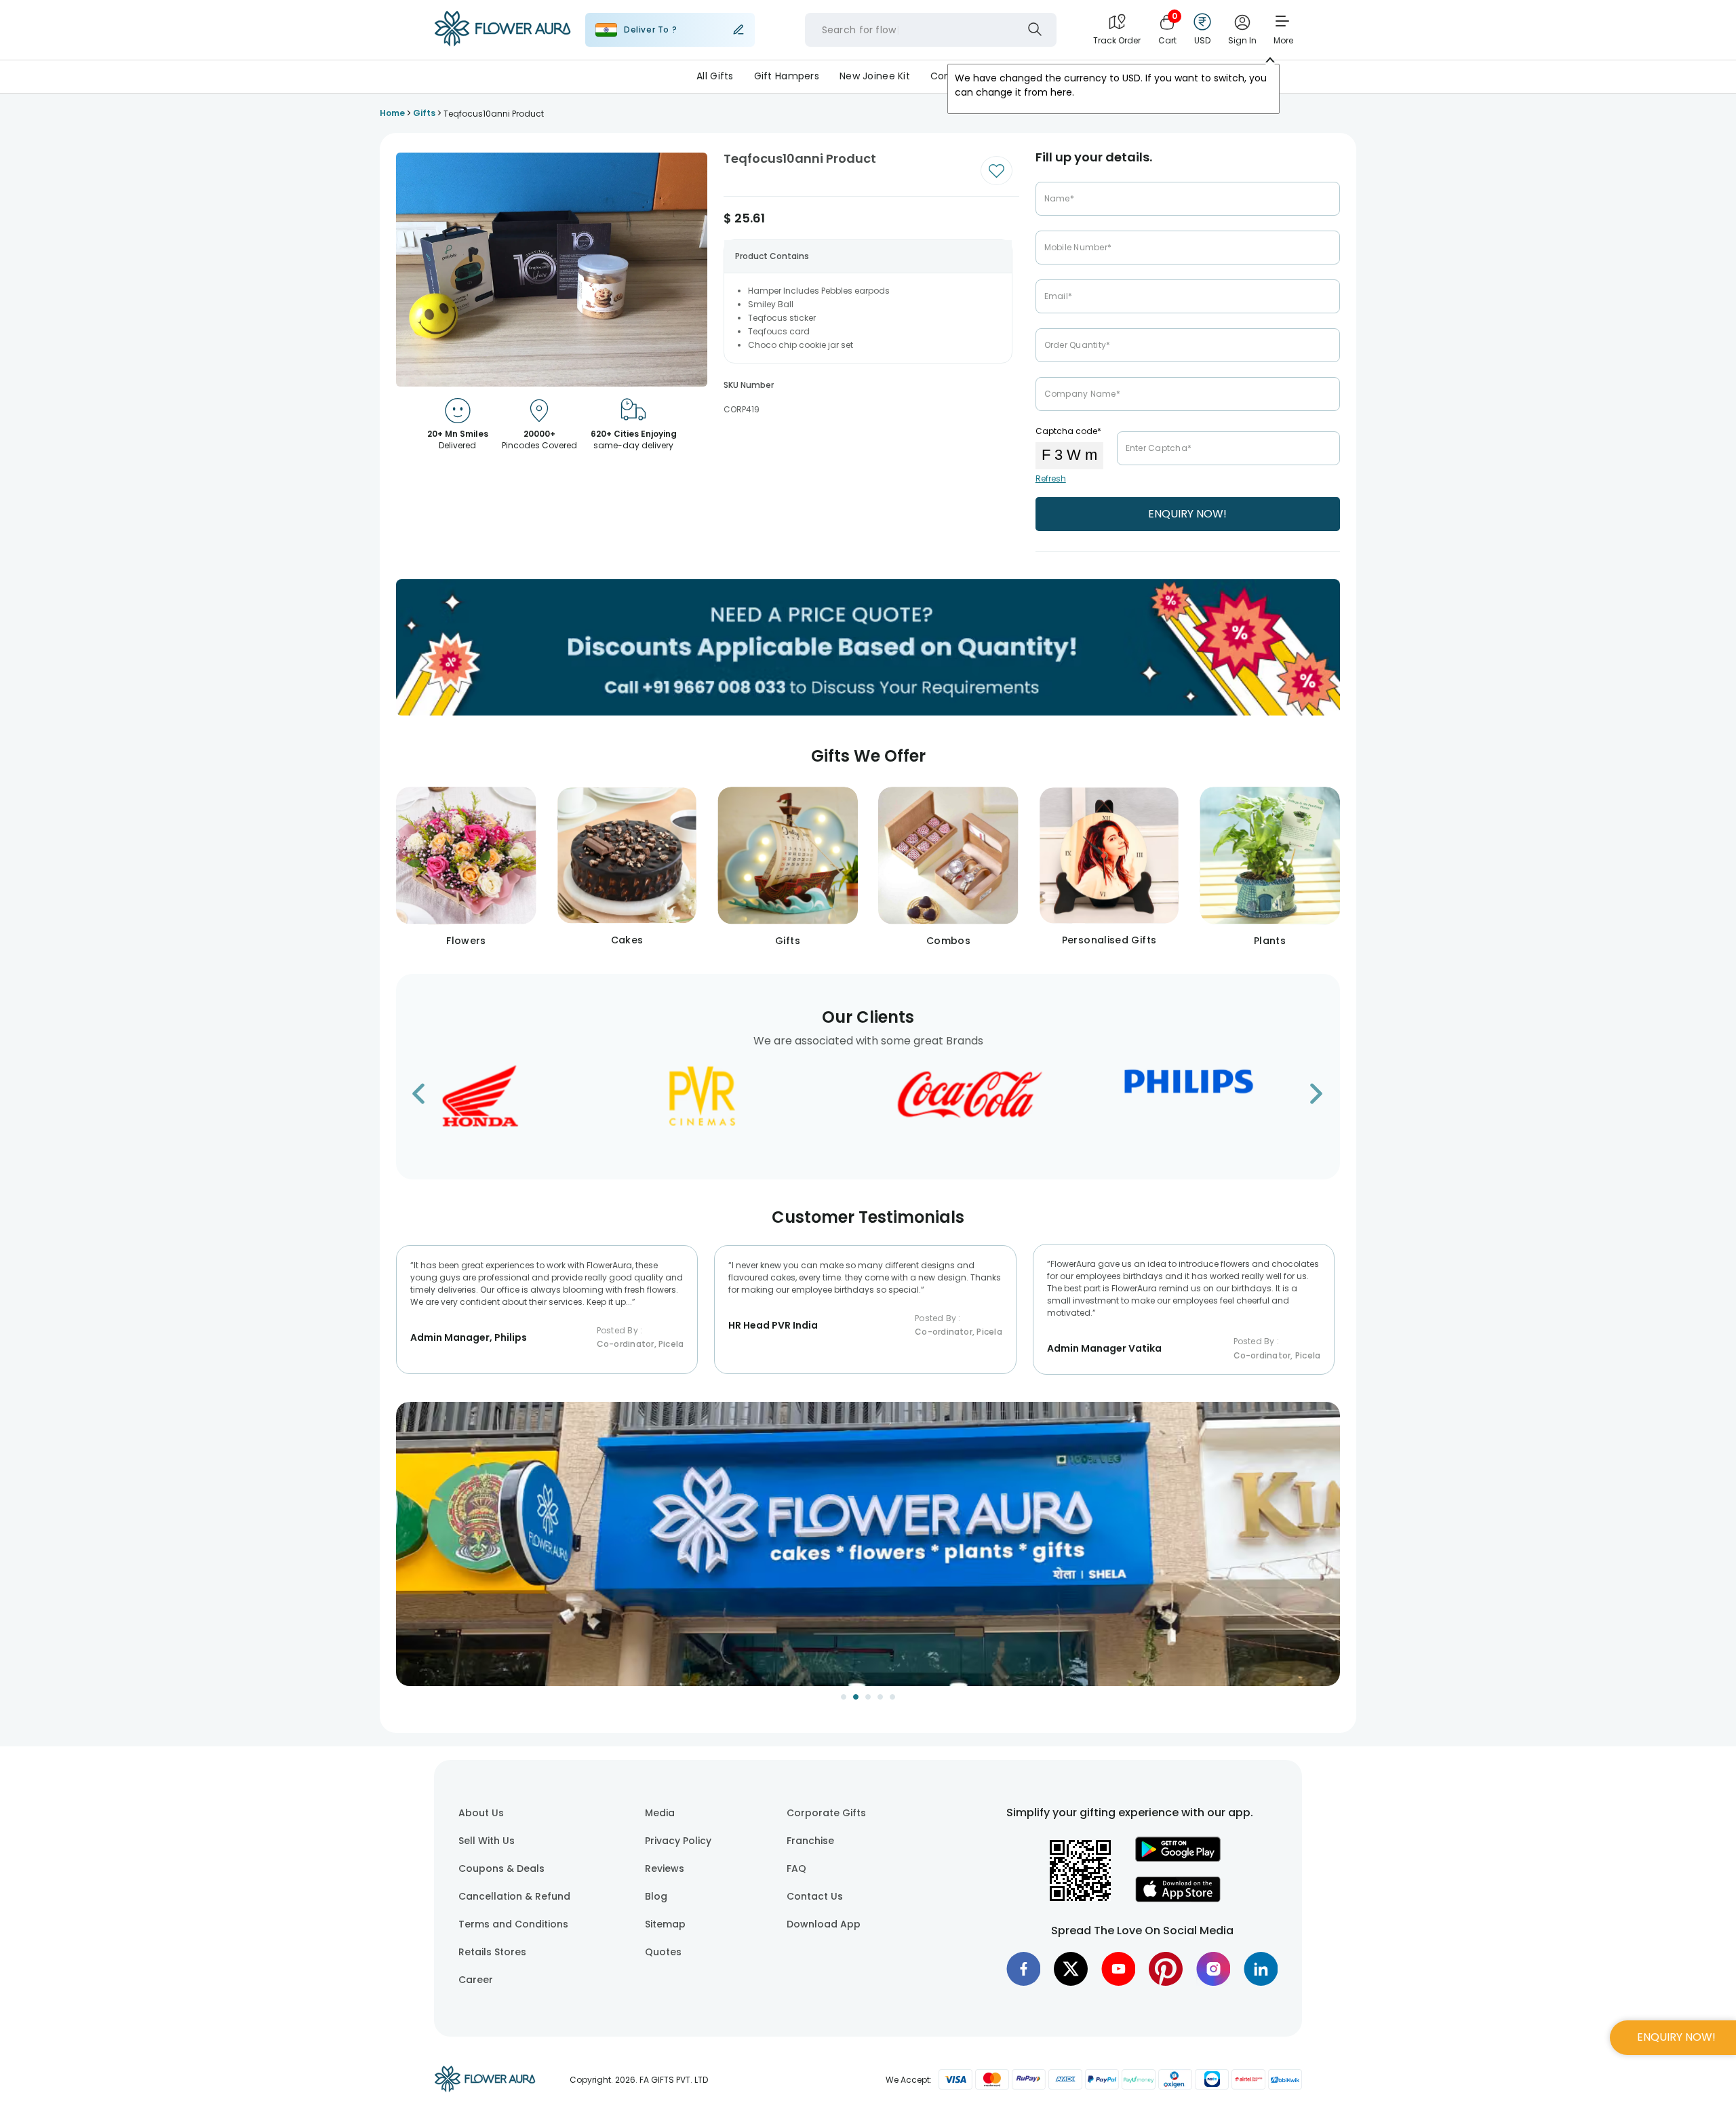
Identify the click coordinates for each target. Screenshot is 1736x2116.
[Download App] (1178, 1858)
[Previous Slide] (406, 1552)
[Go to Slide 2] (856, 1697)
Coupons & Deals (501, 1868)
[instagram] (1213, 1969)
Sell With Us (487, 1841)
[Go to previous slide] (427, 1098)
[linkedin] (1261, 1969)
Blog (656, 1896)
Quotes (663, 1952)
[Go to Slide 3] (868, 1697)
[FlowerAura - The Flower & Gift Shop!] (502, 43)
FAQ (796, 1868)
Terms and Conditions (513, 1924)
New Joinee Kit (875, 76)
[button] (868, 1544)
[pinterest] (1166, 1969)
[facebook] (1023, 1969)
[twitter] (1071, 1969)
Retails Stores (492, 1952)
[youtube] (1118, 1969)
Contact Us (815, 1896)
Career (476, 1980)
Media (660, 1813)
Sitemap (665, 1924)
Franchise (810, 1841)
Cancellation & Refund (514, 1896)
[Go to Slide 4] (880, 1697)
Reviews (665, 1868)
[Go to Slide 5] (892, 1697)
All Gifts (715, 76)
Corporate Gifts (826, 1813)
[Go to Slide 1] (844, 1697)
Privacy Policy (678, 1841)
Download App (824, 1924)
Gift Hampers (787, 76)
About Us (481, 1813)
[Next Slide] (1330, 1552)
